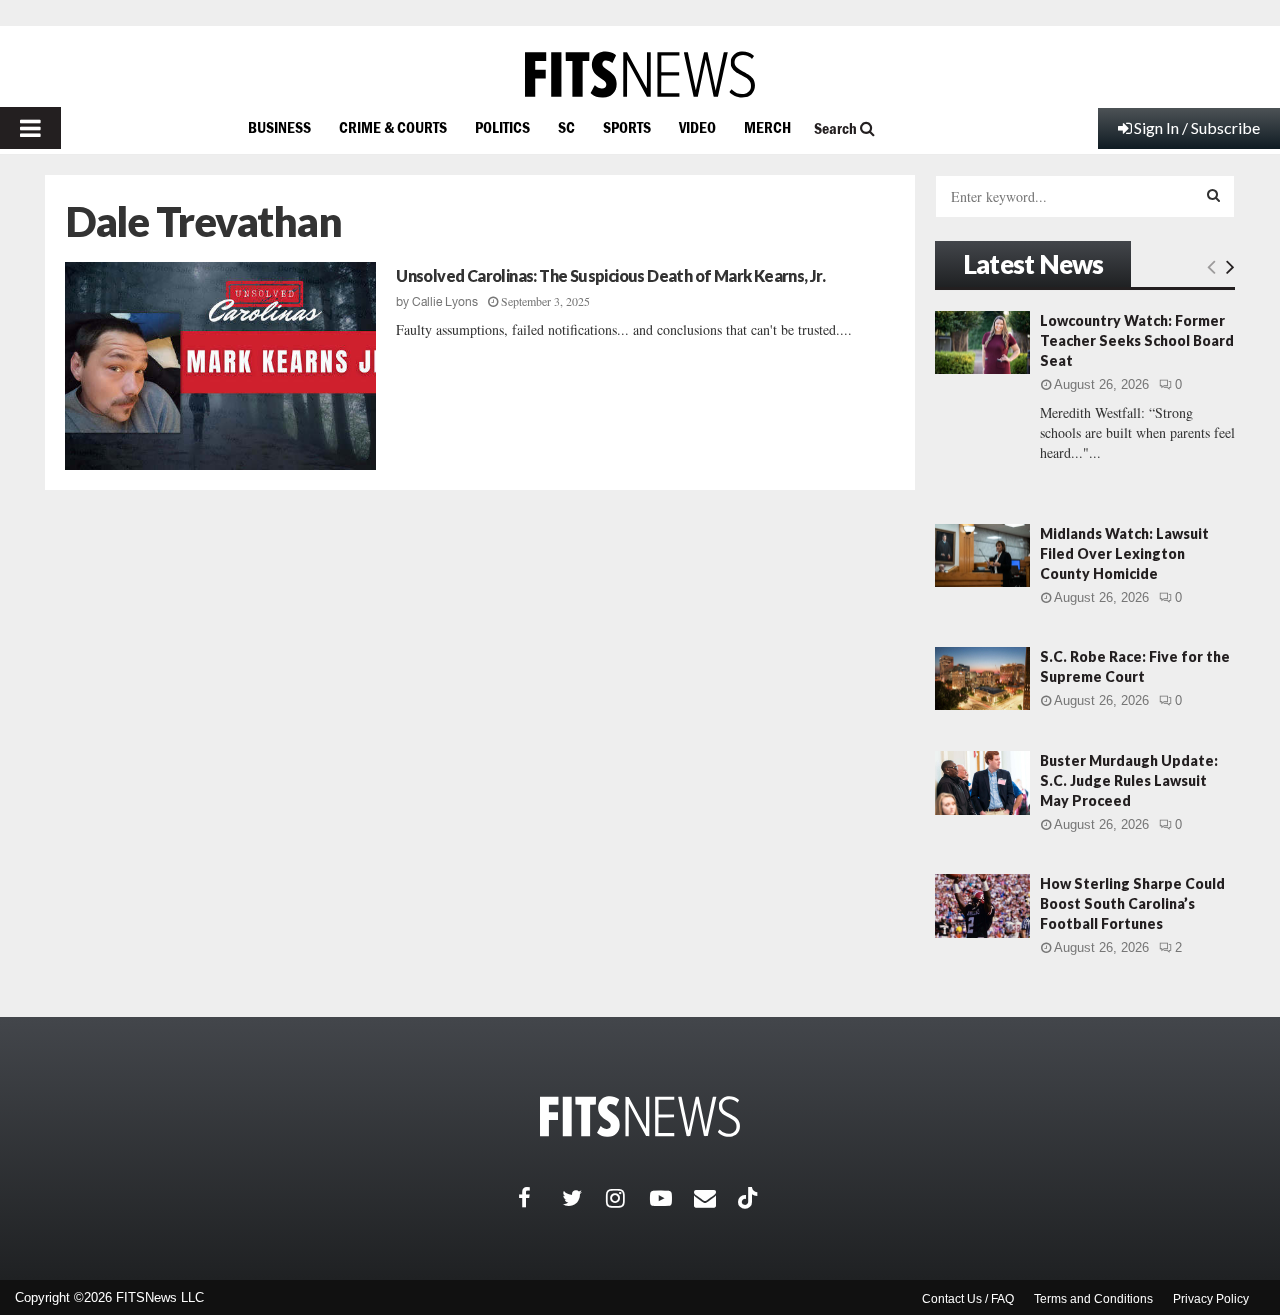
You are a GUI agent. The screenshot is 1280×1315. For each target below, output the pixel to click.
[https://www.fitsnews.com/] (640, 74)
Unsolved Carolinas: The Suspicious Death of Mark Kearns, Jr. (610, 275)
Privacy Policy (1211, 1299)
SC (566, 127)
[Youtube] (672, 1198)
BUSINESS (279, 127)
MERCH (767, 127)
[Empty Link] (1211, 266)
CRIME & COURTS (393, 127)
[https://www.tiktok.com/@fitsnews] (750, 1198)
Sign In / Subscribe (1197, 127)
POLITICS (502, 127)
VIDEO (697, 127)
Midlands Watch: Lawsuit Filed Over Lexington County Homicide (1124, 553)
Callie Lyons (445, 302)
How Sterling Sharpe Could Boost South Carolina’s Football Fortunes (1132, 903)
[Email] (716, 1198)
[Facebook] (540, 1198)
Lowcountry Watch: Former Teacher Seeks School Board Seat (1137, 340)
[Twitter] (584, 1198)
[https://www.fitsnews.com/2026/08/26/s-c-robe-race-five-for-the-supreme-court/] (982, 678)
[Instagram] (628, 1198)
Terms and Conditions (1093, 1299)
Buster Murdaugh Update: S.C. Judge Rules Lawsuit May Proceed (1129, 780)
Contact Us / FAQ (968, 1299)
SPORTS (627, 127)
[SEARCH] (1213, 195)
